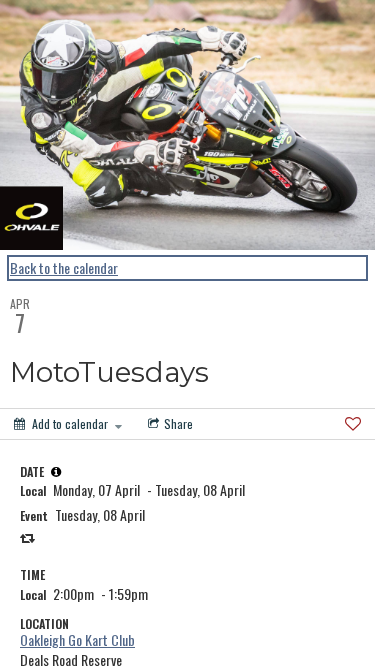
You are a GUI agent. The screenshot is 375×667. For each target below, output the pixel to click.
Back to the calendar (64, 268)
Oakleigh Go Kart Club (77, 639)
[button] (56, 472)
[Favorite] (353, 424)
